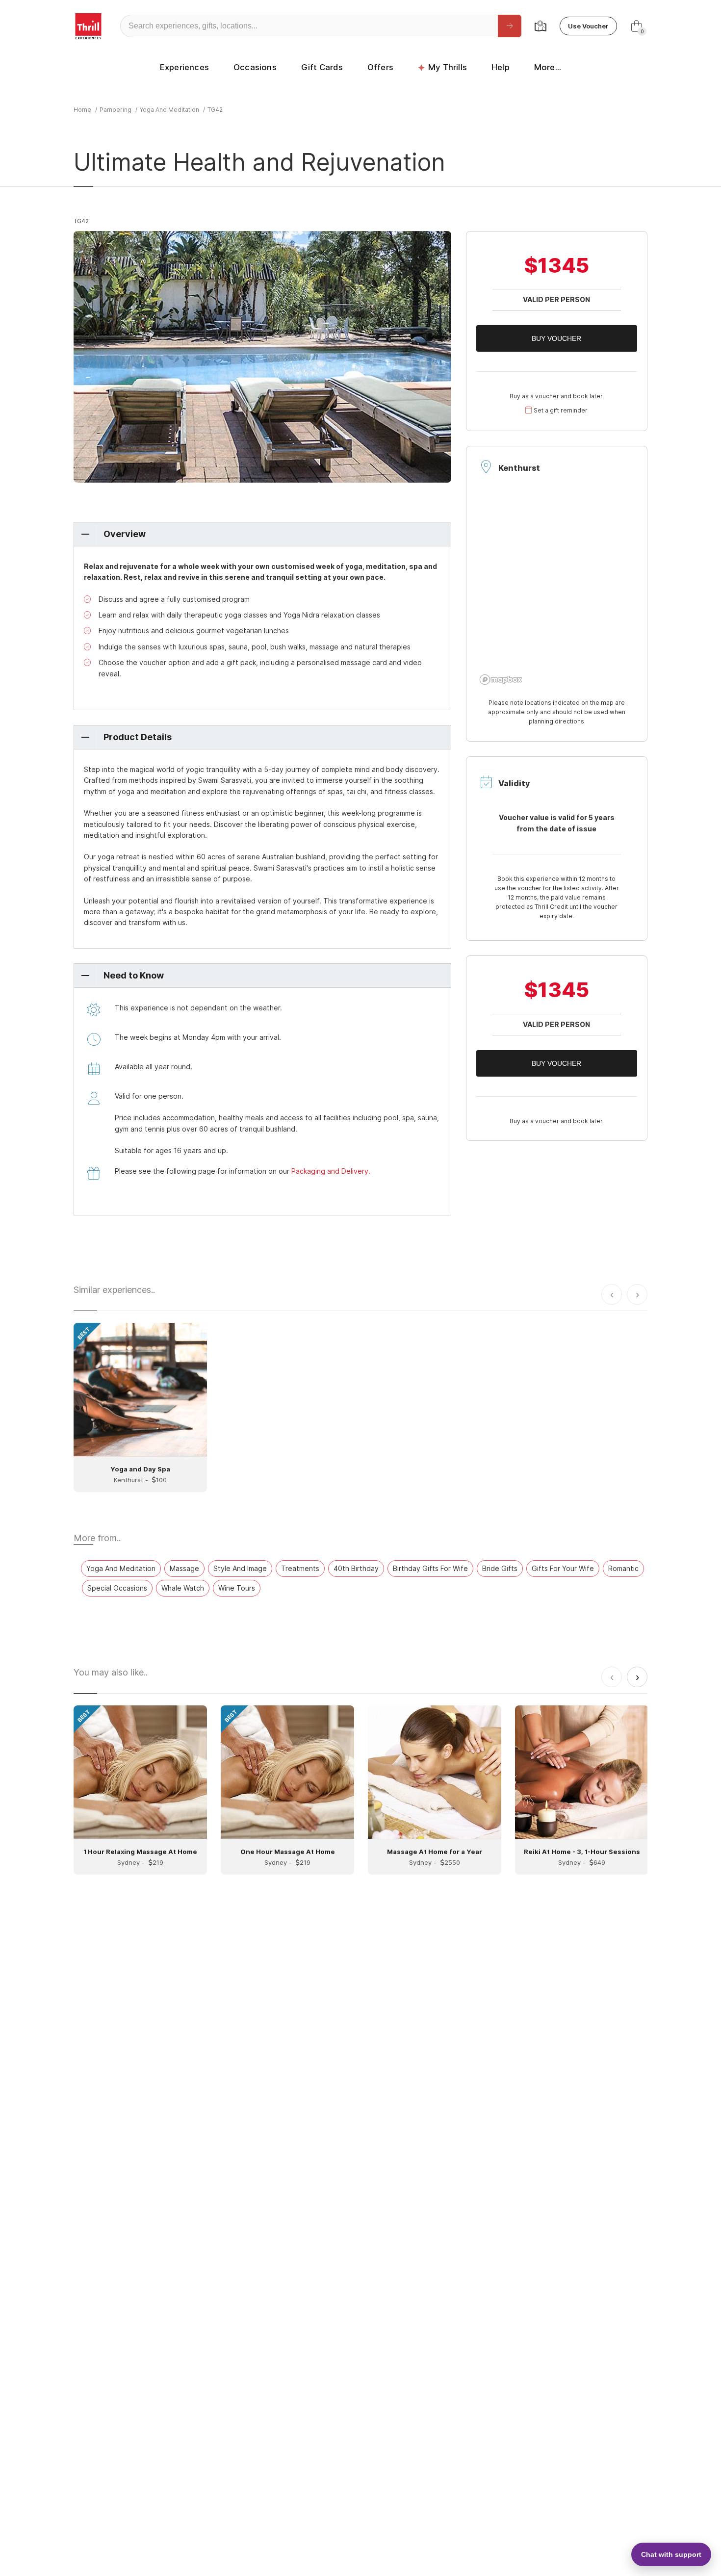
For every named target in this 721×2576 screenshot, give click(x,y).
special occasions (117, 1588)
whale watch (183, 1588)
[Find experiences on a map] (541, 26)
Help (501, 67)
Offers (380, 67)
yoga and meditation (169, 110)
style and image (240, 1568)
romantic (623, 1568)
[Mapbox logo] (501, 680)
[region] (557, 590)
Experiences (184, 67)
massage (184, 1568)
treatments (300, 1568)
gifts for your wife (563, 1568)
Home (82, 110)
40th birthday (356, 1568)
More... (548, 67)
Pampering (116, 110)
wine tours (237, 1588)
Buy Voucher (556, 338)
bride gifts (500, 1568)
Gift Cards (322, 67)
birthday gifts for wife (430, 1568)
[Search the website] (510, 26)
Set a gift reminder (561, 410)
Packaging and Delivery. (331, 1171)
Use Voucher (588, 26)
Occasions (255, 67)
